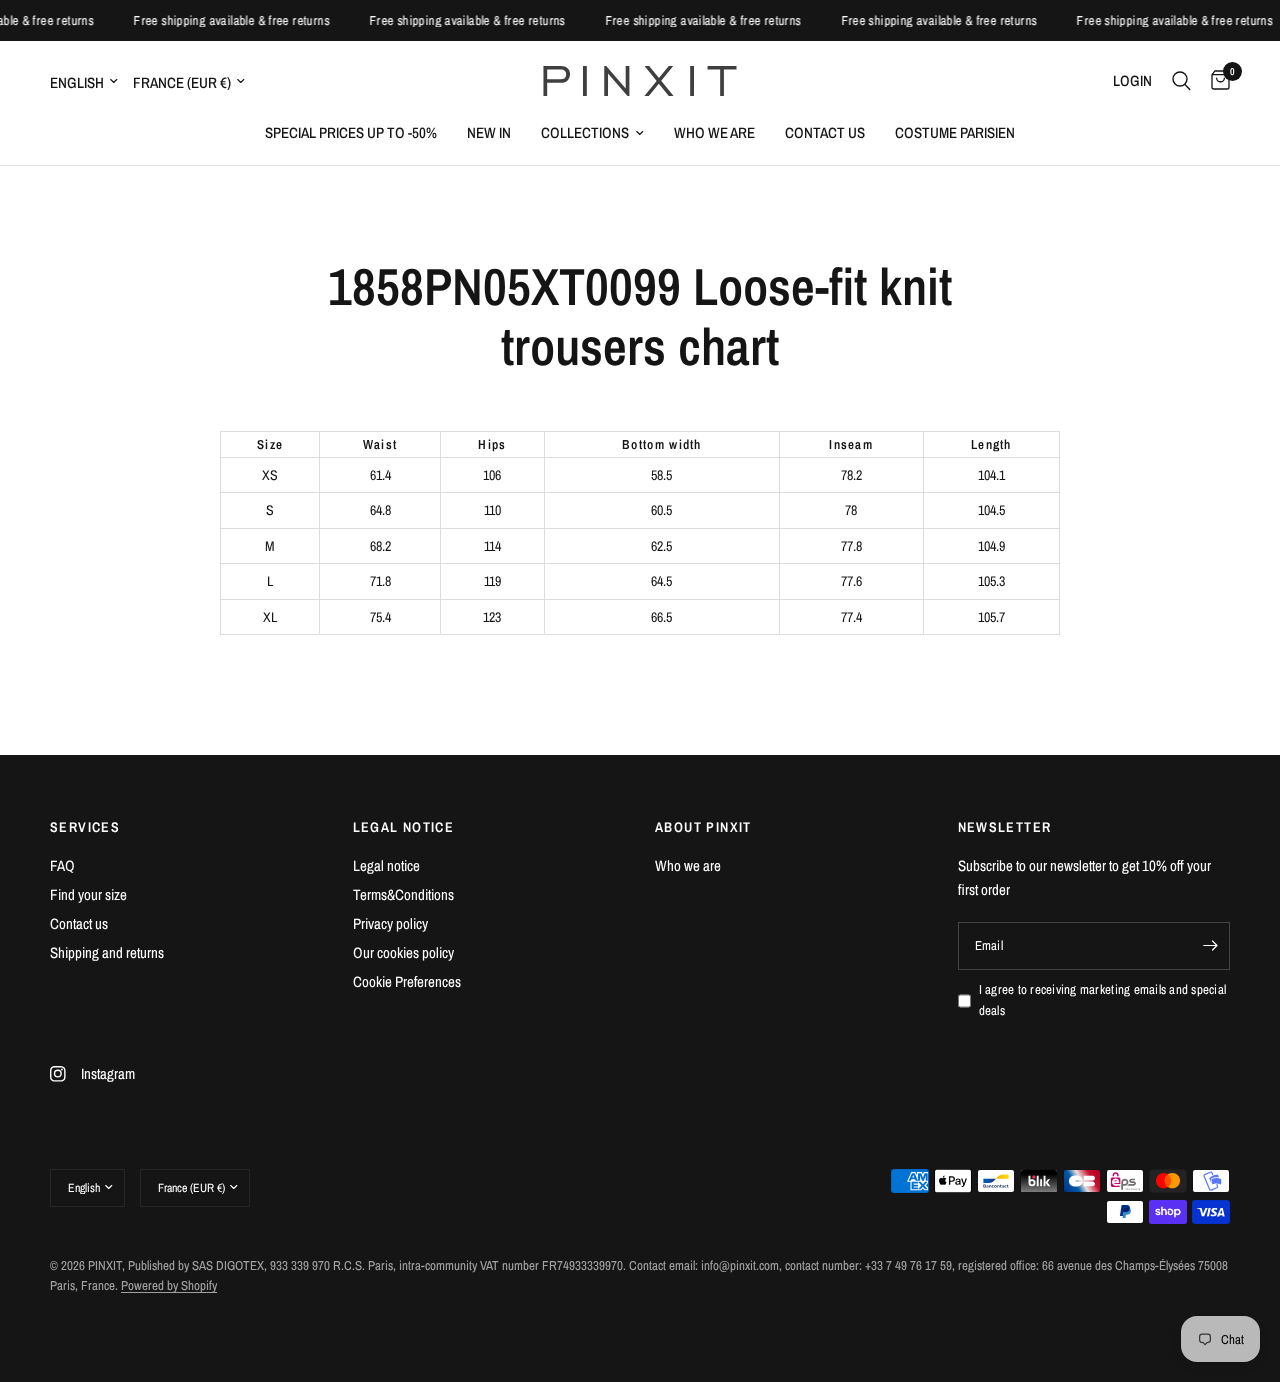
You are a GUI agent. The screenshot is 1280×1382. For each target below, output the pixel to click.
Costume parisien (955, 132)
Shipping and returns (107, 952)
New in (489, 132)
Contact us (825, 132)
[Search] (1181, 81)
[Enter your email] (1210, 946)
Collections (585, 132)
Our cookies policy (403, 952)
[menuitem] (351, 133)
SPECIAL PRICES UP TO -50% (351, 132)
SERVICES (85, 827)
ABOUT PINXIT (703, 827)
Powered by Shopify (169, 1285)
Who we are (714, 132)
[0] (1215, 81)
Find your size (88, 894)
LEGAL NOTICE (404, 827)
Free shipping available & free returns (238, 20)
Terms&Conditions (403, 894)
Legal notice (386, 865)
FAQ (62, 865)
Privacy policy (390, 923)
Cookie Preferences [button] (407, 981)
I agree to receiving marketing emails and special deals (1103, 1000)
